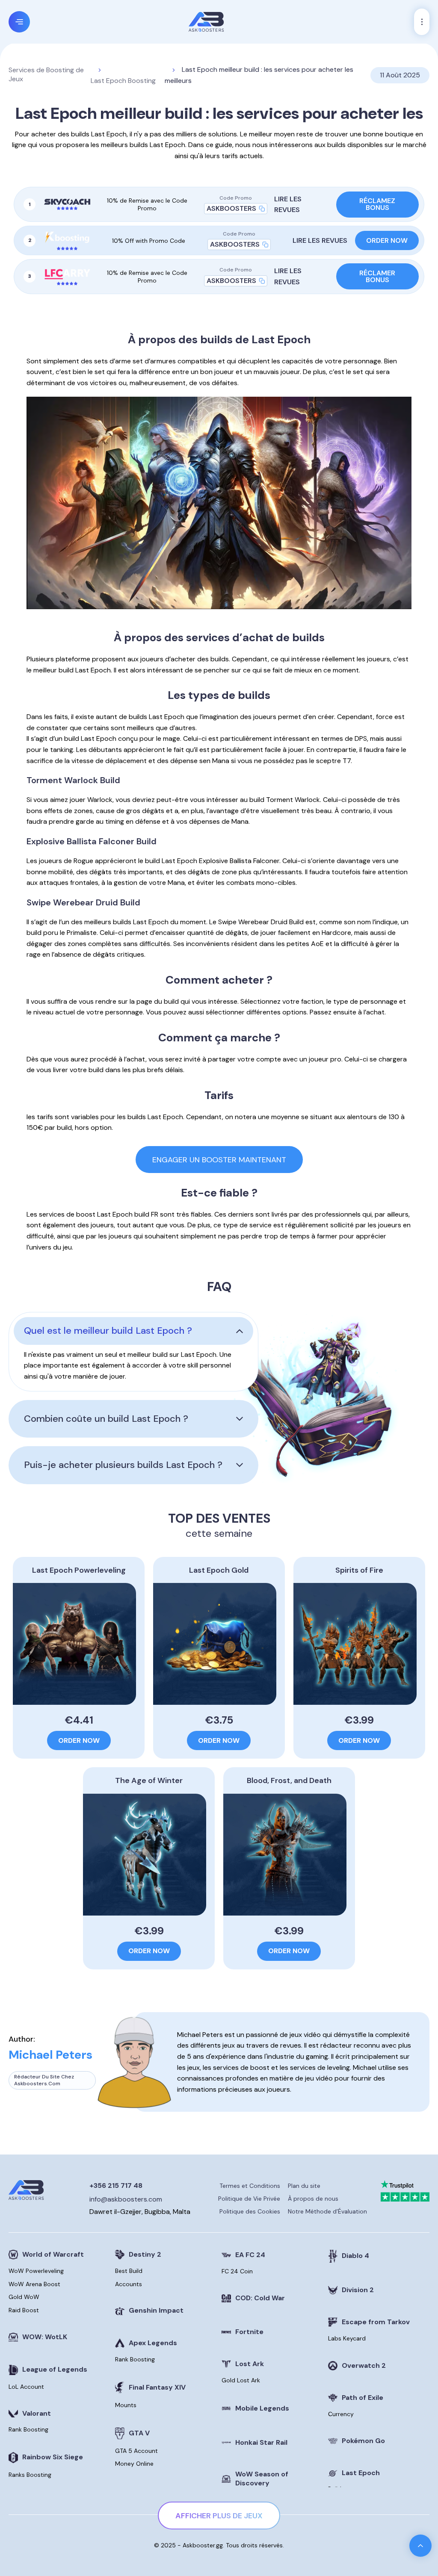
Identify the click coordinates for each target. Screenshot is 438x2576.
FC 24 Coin (237, 2271)
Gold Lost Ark (241, 2380)
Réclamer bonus (377, 276)
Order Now (387, 240)
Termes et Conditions (250, 2186)
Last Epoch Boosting (123, 81)
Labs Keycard (347, 2338)
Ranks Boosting (30, 2475)
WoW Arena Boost (34, 2284)
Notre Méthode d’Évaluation (327, 2211)
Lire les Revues (288, 205)
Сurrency (341, 2414)
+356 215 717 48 (116, 2185)
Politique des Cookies (250, 2211)
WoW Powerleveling (36, 2271)
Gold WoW (24, 2297)
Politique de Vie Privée (249, 2199)
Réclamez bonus (377, 204)
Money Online (134, 2464)
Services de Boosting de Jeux (46, 75)
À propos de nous (313, 2199)
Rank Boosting (28, 2429)
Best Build (129, 2271)
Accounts (129, 2284)
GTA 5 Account (136, 2451)
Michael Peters (50, 2055)
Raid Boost (24, 2310)
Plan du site (304, 2186)
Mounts (126, 2405)
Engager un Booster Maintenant (219, 1160)
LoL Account (26, 2387)
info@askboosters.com (126, 2199)
